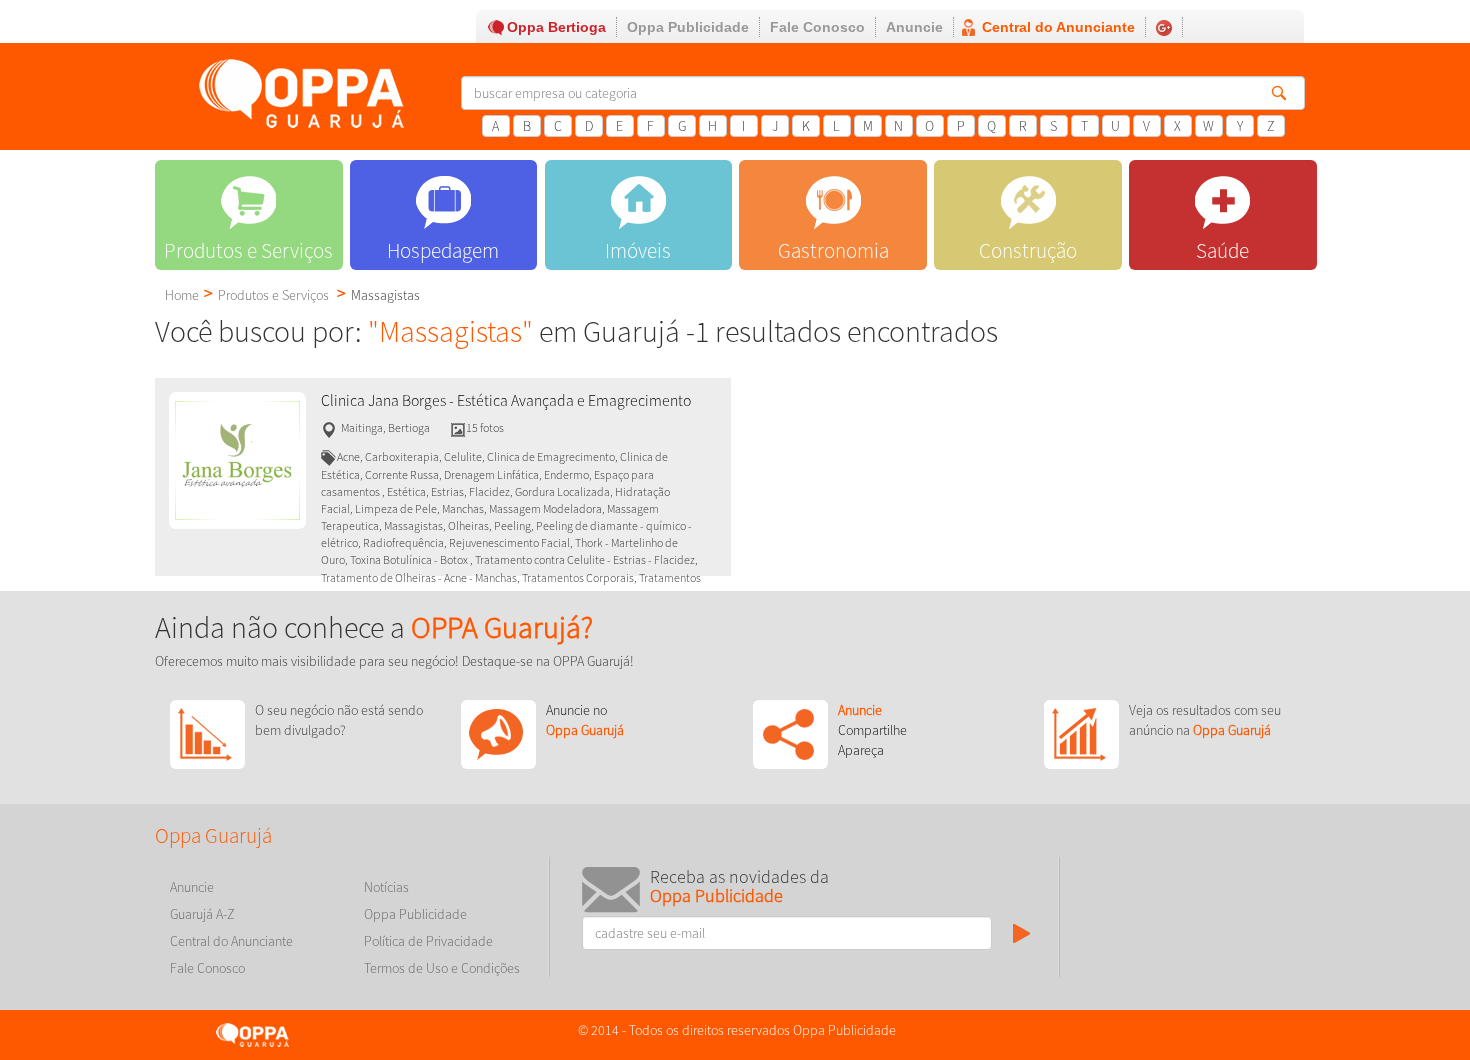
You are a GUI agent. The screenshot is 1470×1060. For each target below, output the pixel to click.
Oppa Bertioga (556, 27)
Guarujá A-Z (202, 914)
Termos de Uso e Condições (442, 968)
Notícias (386, 887)
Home (182, 295)
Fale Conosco (817, 27)
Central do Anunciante (1058, 27)
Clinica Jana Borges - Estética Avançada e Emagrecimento (506, 400)
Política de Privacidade (428, 941)
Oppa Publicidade (688, 27)
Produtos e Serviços (273, 295)
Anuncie (914, 27)
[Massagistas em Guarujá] (237, 459)
